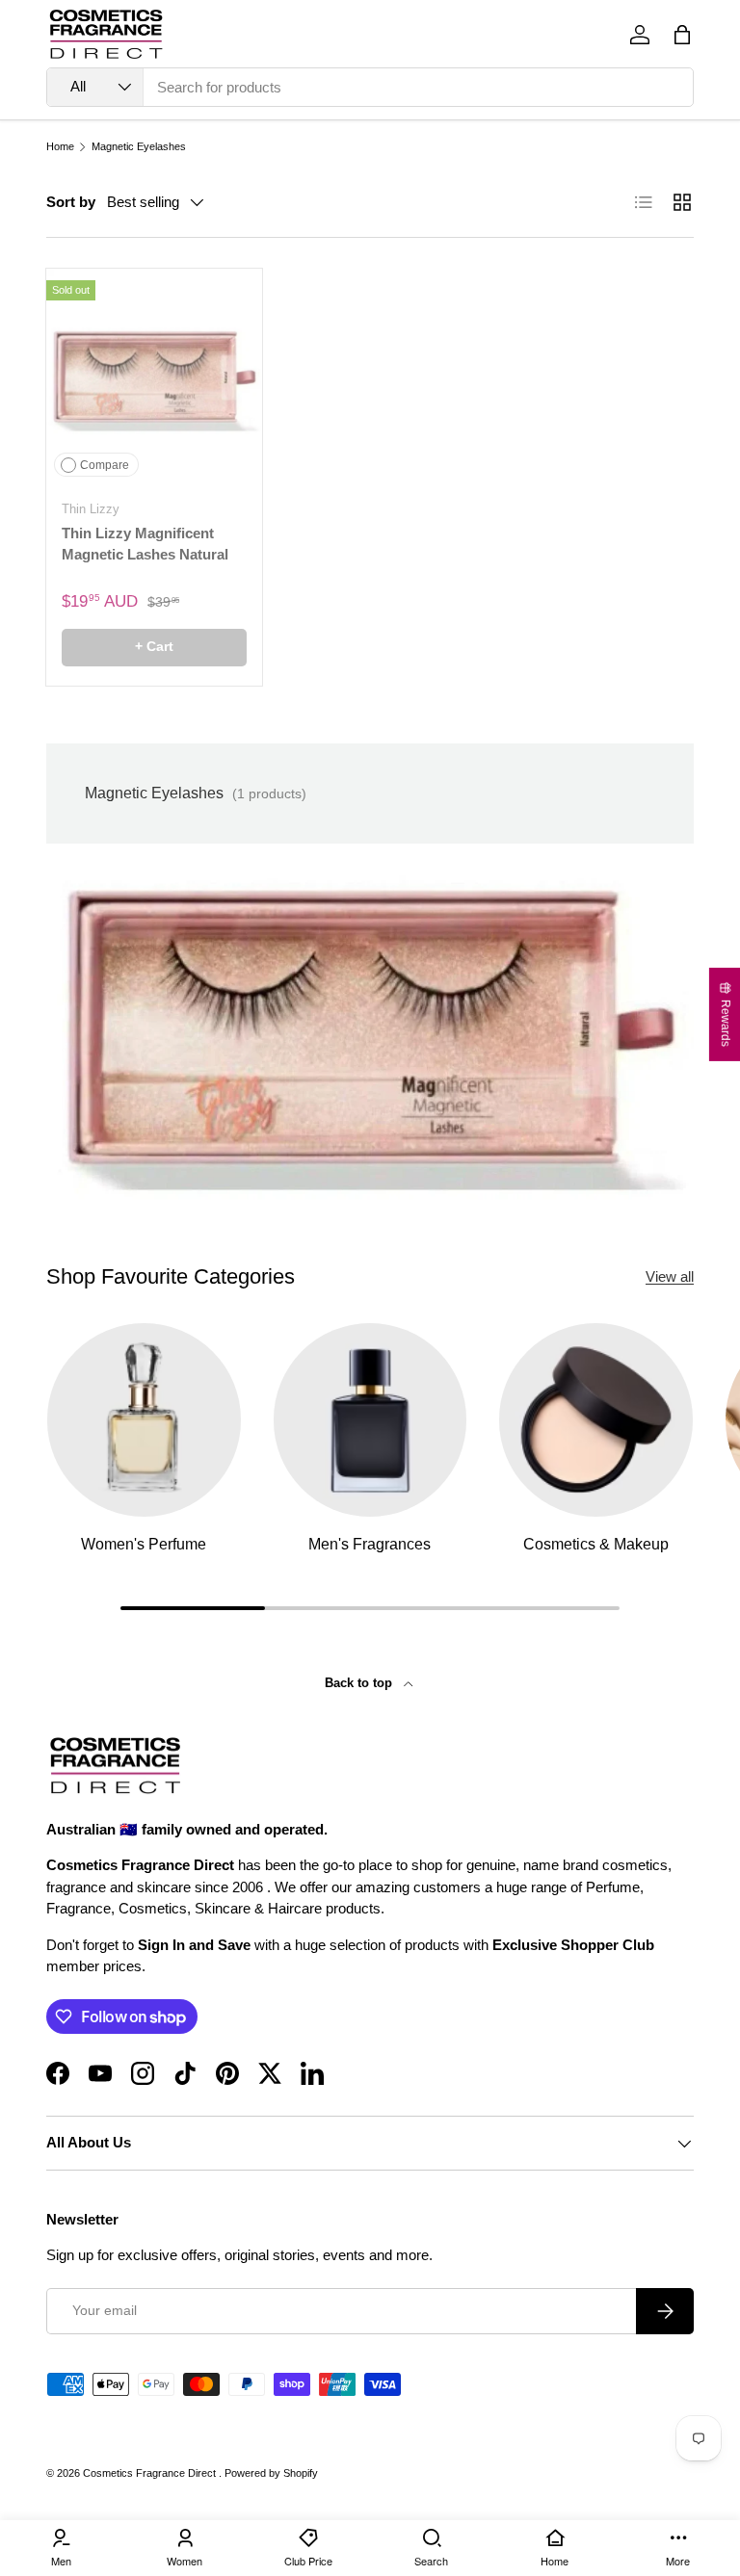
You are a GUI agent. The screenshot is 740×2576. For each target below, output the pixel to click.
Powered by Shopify (271, 2473)
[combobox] (370, 87)
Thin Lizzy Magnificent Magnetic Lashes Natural (145, 544)
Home (60, 147)
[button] (682, 35)
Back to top (360, 1683)
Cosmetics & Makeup (596, 1544)
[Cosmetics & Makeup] (596, 1420)
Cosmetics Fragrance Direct (151, 2473)
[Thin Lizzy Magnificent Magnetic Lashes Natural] (154, 377)
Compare (105, 465)
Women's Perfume (144, 1544)
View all (670, 1276)
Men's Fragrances (370, 1544)
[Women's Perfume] (144, 1420)
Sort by (71, 202)
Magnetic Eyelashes (139, 147)
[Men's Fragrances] (370, 1420)
